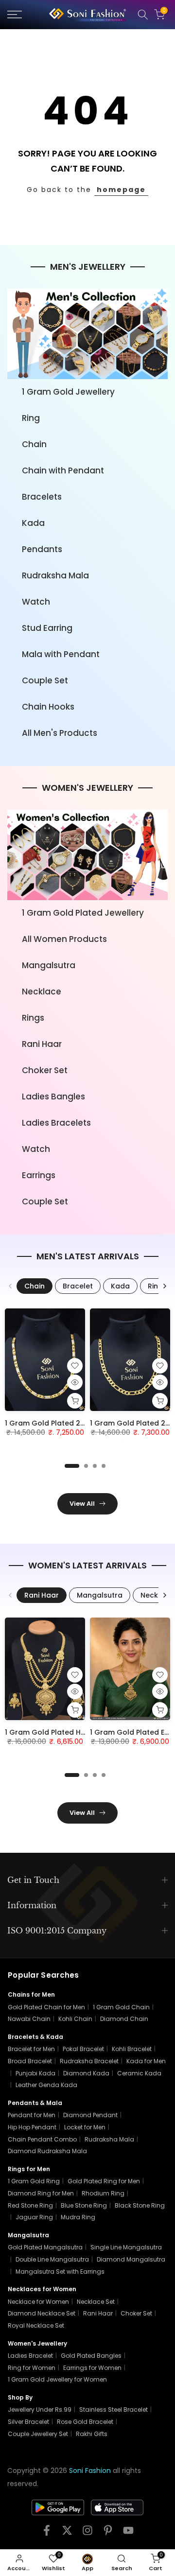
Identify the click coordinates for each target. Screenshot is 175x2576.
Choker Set (45, 1070)
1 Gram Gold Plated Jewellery (83, 913)
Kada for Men (146, 2061)
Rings (33, 1018)
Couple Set (45, 680)
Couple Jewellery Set (38, 2434)
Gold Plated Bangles (91, 2356)
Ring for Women (32, 2368)
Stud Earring (47, 628)
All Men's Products (60, 733)
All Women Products (64, 939)
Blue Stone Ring (84, 2205)
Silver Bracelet (28, 2422)
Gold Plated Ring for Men (104, 2181)
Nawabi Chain (29, 2019)
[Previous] (11, 1286)
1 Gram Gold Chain (121, 2007)
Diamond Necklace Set (42, 2313)
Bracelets (42, 497)
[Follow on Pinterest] (108, 2533)
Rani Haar (42, 1044)
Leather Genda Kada (46, 2085)
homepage (121, 190)
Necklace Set (96, 2302)
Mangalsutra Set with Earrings (60, 2271)
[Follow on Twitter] (67, 2533)
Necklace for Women (38, 2302)
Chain (34, 444)
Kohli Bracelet (132, 2049)
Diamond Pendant (90, 2115)
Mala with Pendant (61, 654)
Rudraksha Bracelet (89, 2061)
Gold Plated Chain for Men (46, 2007)
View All (82, 1504)
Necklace (42, 992)
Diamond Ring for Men (41, 2193)
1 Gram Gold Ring (34, 2181)
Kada (33, 523)
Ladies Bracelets (56, 1123)
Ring (31, 418)
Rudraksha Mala (55, 575)
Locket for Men (85, 2127)
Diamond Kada (86, 2073)
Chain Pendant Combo (42, 2139)
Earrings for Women (92, 2368)
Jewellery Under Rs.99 (40, 2410)
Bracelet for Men (31, 2049)
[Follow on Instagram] (87, 2533)
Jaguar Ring (34, 2217)
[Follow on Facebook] (47, 2533)
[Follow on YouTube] (128, 2533)
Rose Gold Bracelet (85, 2422)
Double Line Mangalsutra (52, 2259)
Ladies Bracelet (30, 2356)
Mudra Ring (78, 2217)
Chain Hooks (48, 707)
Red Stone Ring (30, 2205)
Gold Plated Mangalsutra (45, 2247)
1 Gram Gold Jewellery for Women (57, 2379)
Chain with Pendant (63, 470)
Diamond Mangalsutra (131, 2259)
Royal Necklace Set (36, 2325)
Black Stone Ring (140, 2205)
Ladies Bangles (53, 1097)
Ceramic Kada (139, 2073)
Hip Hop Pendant (32, 2127)
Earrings (39, 1175)
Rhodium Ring (103, 2193)
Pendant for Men (32, 2115)
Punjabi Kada (35, 2073)
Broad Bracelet (30, 2061)
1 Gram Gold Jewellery (68, 392)
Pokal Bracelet (83, 2049)
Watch (36, 602)
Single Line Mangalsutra (126, 2247)
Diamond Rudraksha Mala (47, 2151)
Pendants (42, 549)
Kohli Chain (75, 2019)
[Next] (164, 1286)
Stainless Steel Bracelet (114, 2410)
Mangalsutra (49, 965)
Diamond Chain (124, 2019)
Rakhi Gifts (92, 2434)
